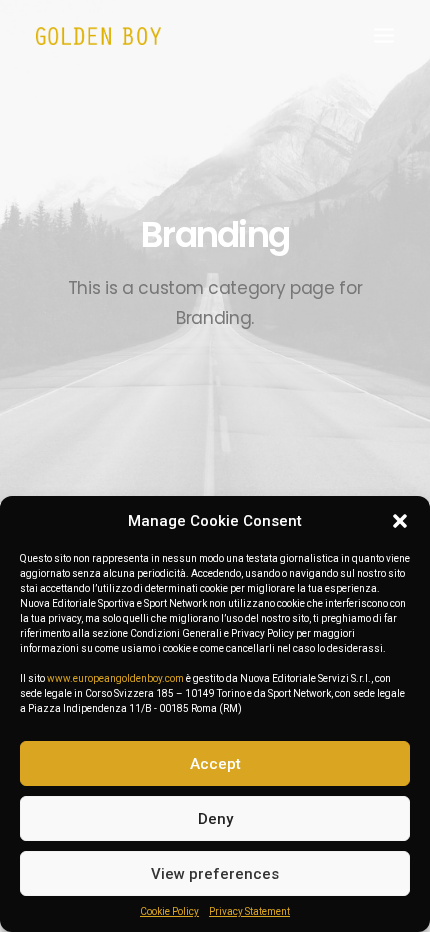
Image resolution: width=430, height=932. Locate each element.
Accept (215, 764)
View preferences (215, 874)
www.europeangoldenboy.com (115, 678)
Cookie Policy (169, 911)
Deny (215, 819)
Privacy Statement (249, 911)
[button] (400, 521)
